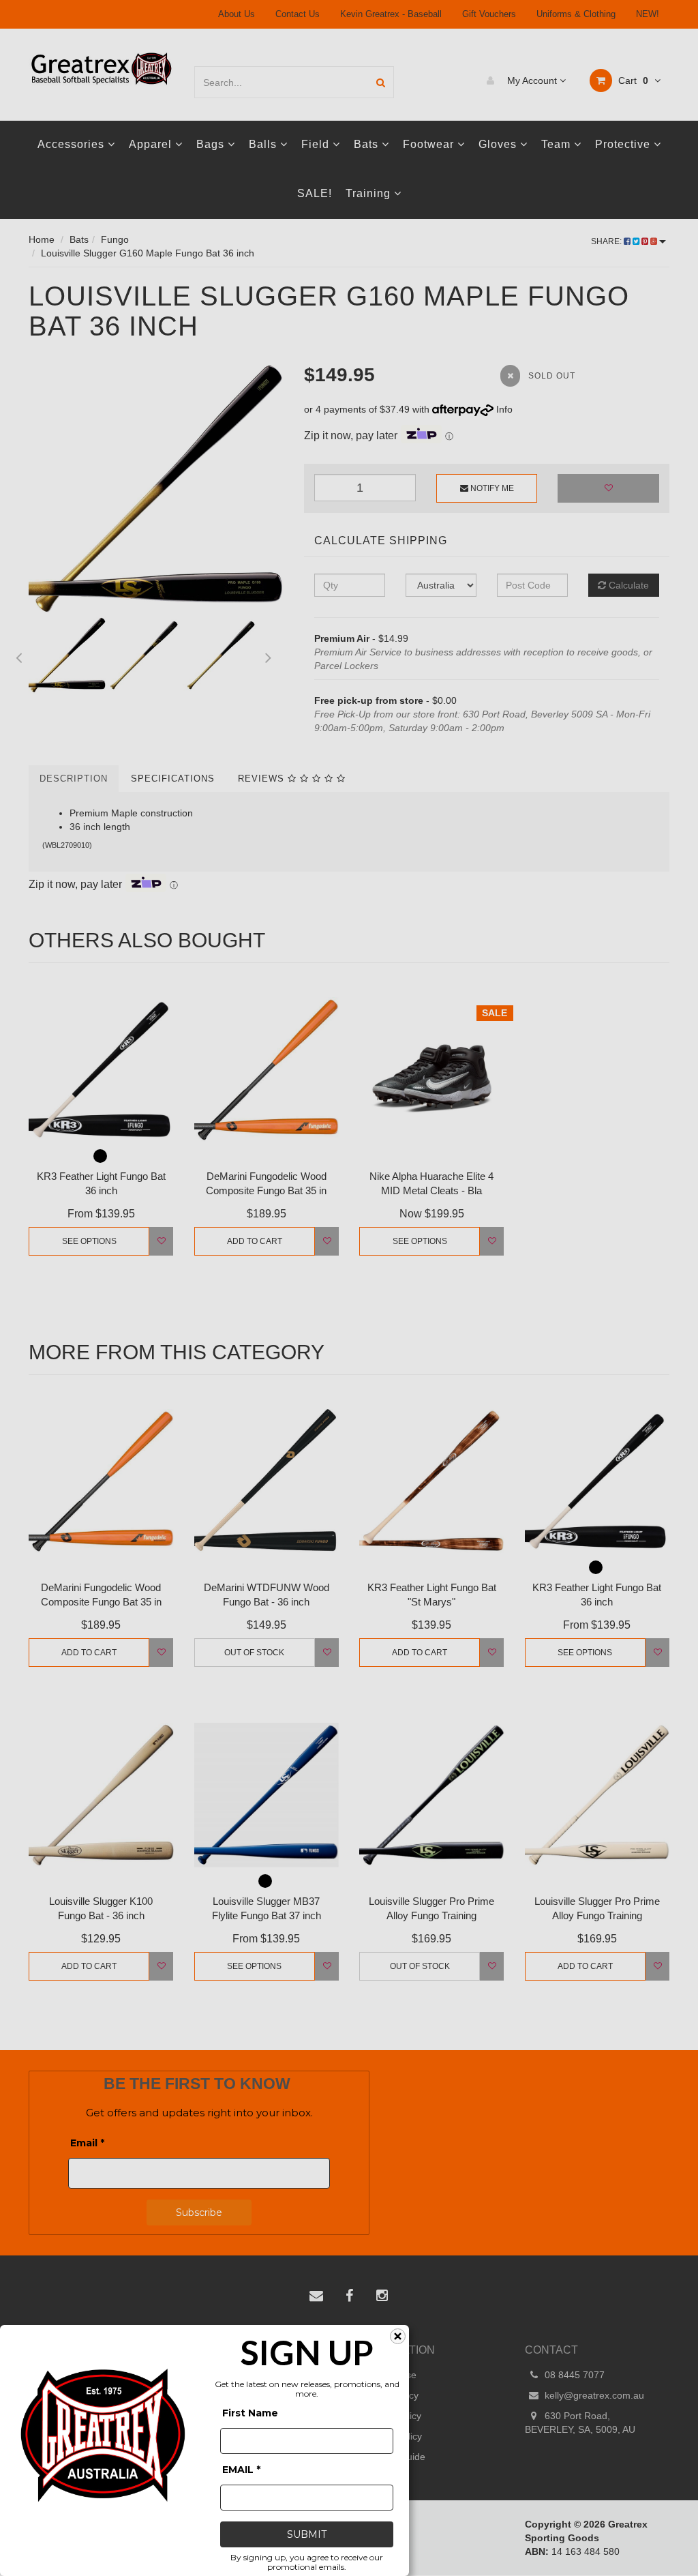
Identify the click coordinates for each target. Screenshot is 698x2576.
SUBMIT (307, 2534)
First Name (250, 2413)
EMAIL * (241, 2470)
